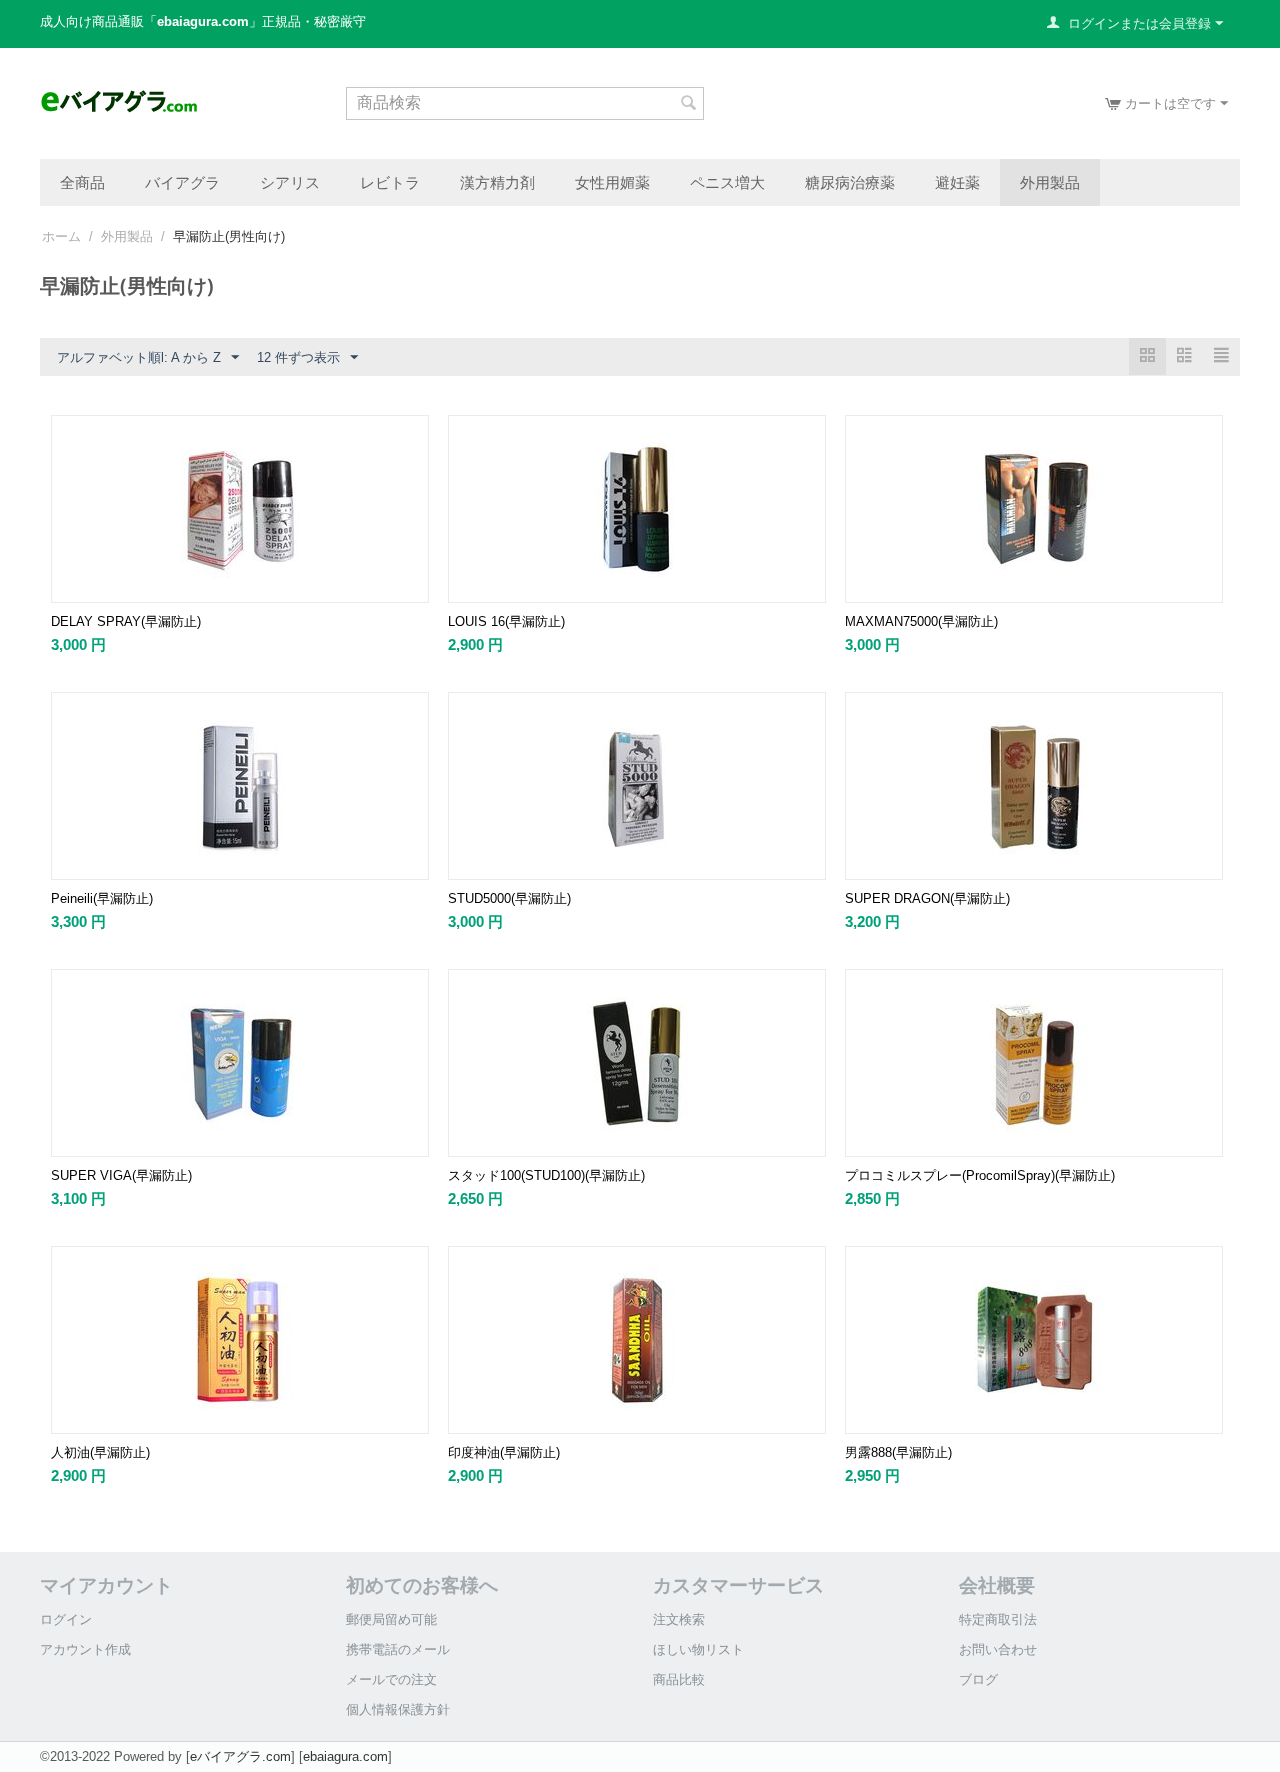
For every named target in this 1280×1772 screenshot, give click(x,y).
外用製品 (1050, 182)
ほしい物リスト (698, 1649)
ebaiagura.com (345, 1756)
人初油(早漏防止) (100, 1452)
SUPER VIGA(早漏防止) (121, 1175)
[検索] (689, 105)
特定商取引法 (998, 1619)
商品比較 (679, 1679)
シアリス (290, 182)
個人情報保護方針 (398, 1709)
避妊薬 (957, 182)
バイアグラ (182, 182)
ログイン (66, 1619)
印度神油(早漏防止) (504, 1452)
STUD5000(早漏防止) (509, 898)
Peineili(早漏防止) (102, 898)
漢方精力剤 (497, 182)
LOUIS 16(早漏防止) (506, 621)
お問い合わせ (998, 1649)
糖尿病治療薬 (850, 182)
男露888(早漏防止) (898, 1452)
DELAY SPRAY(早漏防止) (126, 621)
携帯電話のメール (398, 1649)
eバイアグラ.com (240, 1756)
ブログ (978, 1679)
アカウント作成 (85, 1649)
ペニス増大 (727, 182)
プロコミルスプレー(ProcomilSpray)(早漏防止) (980, 1175)
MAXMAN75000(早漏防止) (921, 621)
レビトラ (390, 182)
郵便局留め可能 (391, 1619)
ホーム (61, 236)
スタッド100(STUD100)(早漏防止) (546, 1175)
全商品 (82, 182)
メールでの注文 (391, 1679)
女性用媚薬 (612, 182)
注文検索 (679, 1619)
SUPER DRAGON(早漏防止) (927, 898)
